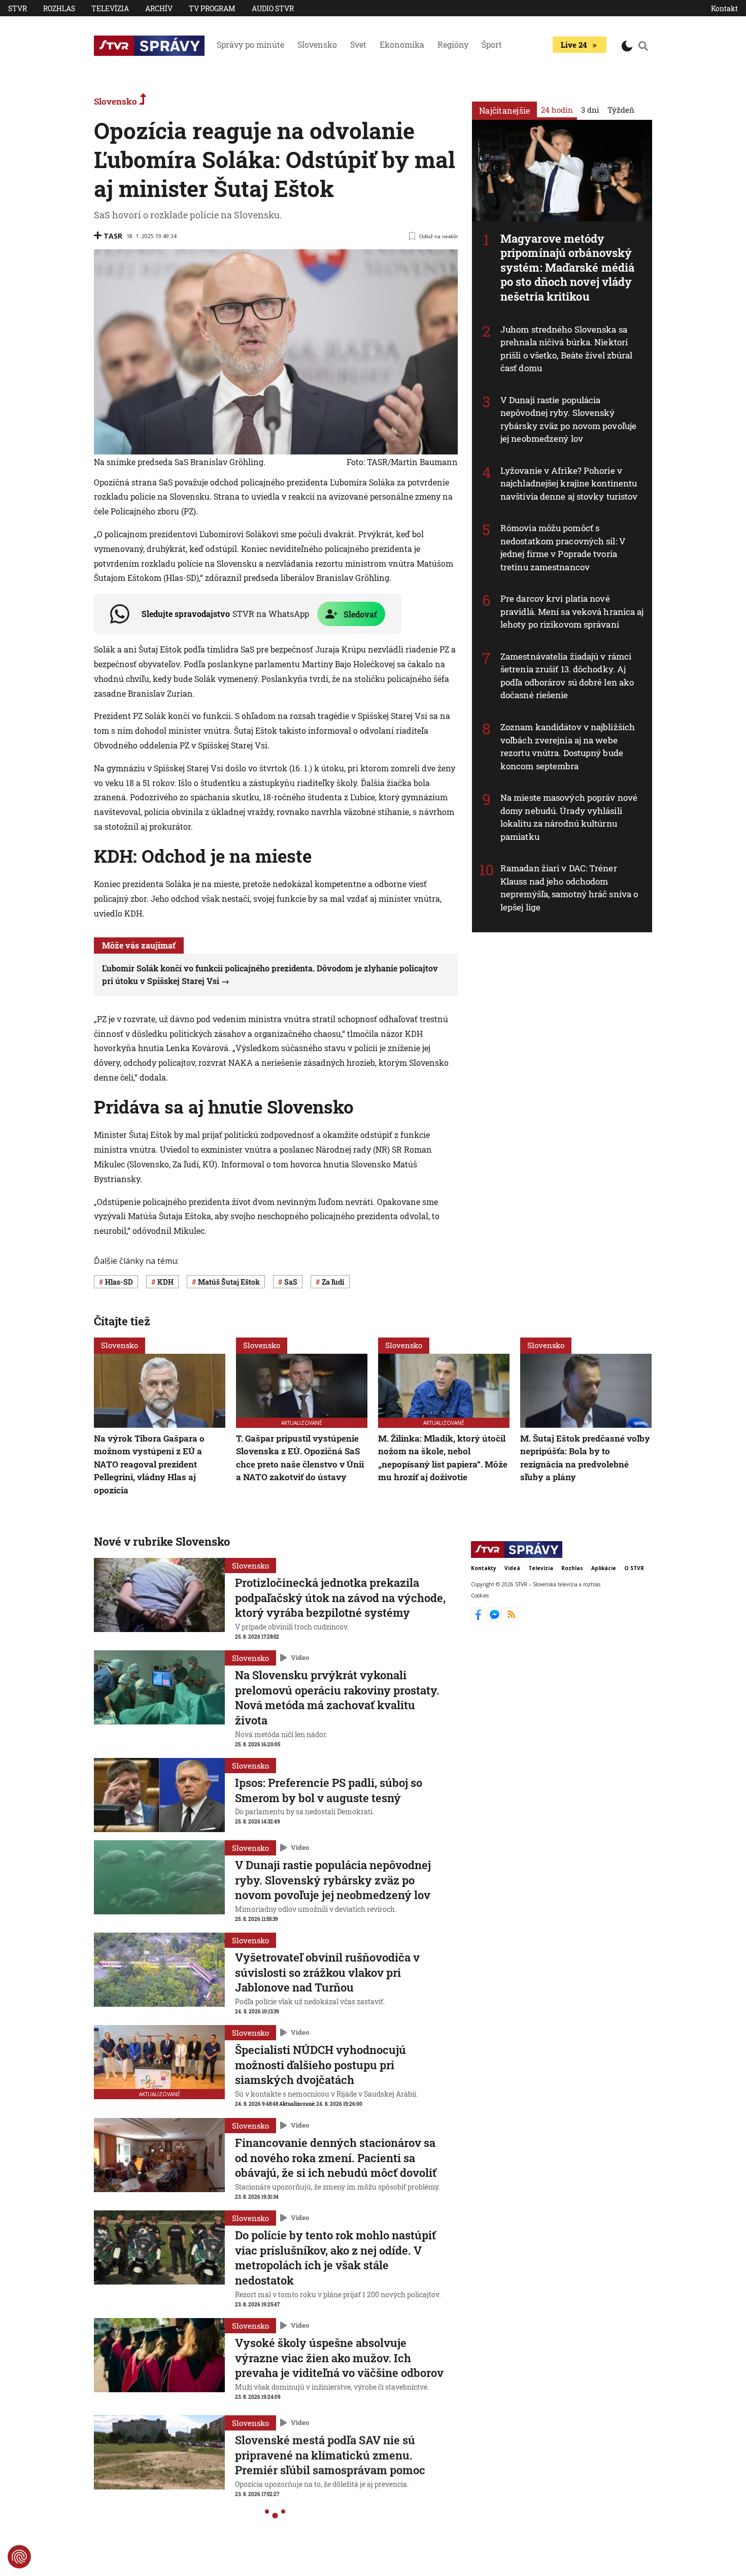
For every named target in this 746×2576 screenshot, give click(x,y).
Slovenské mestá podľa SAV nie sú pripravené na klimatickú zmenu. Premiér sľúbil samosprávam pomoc (330, 2450)
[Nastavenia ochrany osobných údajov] (19, 2557)
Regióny (453, 44)
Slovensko (317, 44)
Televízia (110, 8)
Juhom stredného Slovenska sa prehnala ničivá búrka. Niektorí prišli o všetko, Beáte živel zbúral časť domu (567, 349)
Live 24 (574, 45)
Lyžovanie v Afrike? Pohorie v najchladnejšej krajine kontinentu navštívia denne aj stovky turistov (569, 483)
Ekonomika (402, 44)
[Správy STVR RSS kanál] (511, 1619)
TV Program (212, 8)
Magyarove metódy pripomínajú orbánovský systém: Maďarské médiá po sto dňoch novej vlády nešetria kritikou (567, 267)
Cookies (480, 1595)
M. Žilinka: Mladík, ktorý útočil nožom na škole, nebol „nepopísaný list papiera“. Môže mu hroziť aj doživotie (443, 1458)
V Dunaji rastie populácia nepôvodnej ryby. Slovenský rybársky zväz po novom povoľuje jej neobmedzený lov (568, 419)
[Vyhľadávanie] (643, 46)
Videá (512, 1568)
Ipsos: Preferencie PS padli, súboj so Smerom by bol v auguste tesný (329, 1790)
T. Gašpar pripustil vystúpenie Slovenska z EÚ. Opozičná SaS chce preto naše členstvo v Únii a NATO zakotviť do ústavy (300, 1458)
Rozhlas (59, 8)
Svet (358, 44)
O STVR (634, 1568)
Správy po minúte (250, 44)
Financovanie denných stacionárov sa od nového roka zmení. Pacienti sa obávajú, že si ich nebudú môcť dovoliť (336, 2158)
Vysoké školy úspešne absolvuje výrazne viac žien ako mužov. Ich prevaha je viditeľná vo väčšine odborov (339, 2357)
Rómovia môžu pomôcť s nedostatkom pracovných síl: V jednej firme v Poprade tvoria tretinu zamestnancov (563, 547)
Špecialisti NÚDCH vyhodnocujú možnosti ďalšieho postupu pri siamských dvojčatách (320, 2065)
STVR (18, 8)
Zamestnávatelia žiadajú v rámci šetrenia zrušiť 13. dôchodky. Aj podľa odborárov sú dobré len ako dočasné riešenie (567, 676)
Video (300, 1658)
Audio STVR (273, 8)
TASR (113, 236)
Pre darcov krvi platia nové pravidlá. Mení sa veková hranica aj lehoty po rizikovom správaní (572, 611)
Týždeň (621, 110)
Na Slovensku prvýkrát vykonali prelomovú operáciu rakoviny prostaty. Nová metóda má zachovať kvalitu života (337, 1698)
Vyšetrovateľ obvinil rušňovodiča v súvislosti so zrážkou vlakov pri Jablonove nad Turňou (327, 1972)
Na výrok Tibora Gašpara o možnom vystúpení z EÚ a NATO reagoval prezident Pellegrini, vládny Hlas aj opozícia (149, 1464)
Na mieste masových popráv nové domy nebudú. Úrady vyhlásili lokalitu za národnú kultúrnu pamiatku (569, 817)
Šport (492, 44)
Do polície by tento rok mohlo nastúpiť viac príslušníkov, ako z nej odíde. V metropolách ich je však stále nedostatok (335, 2258)
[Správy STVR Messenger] (496, 1619)
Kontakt (724, 8)
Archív (159, 8)
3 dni (590, 110)
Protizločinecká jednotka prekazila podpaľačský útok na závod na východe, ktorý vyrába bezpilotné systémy (340, 1597)
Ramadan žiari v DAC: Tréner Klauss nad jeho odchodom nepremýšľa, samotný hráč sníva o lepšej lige (569, 888)
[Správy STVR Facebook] (479, 1619)
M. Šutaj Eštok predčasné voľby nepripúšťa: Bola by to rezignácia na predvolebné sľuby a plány (585, 1458)
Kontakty (484, 1568)
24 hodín (557, 110)
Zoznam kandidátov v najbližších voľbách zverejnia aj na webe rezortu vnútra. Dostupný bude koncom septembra (568, 746)
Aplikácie (604, 1568)
